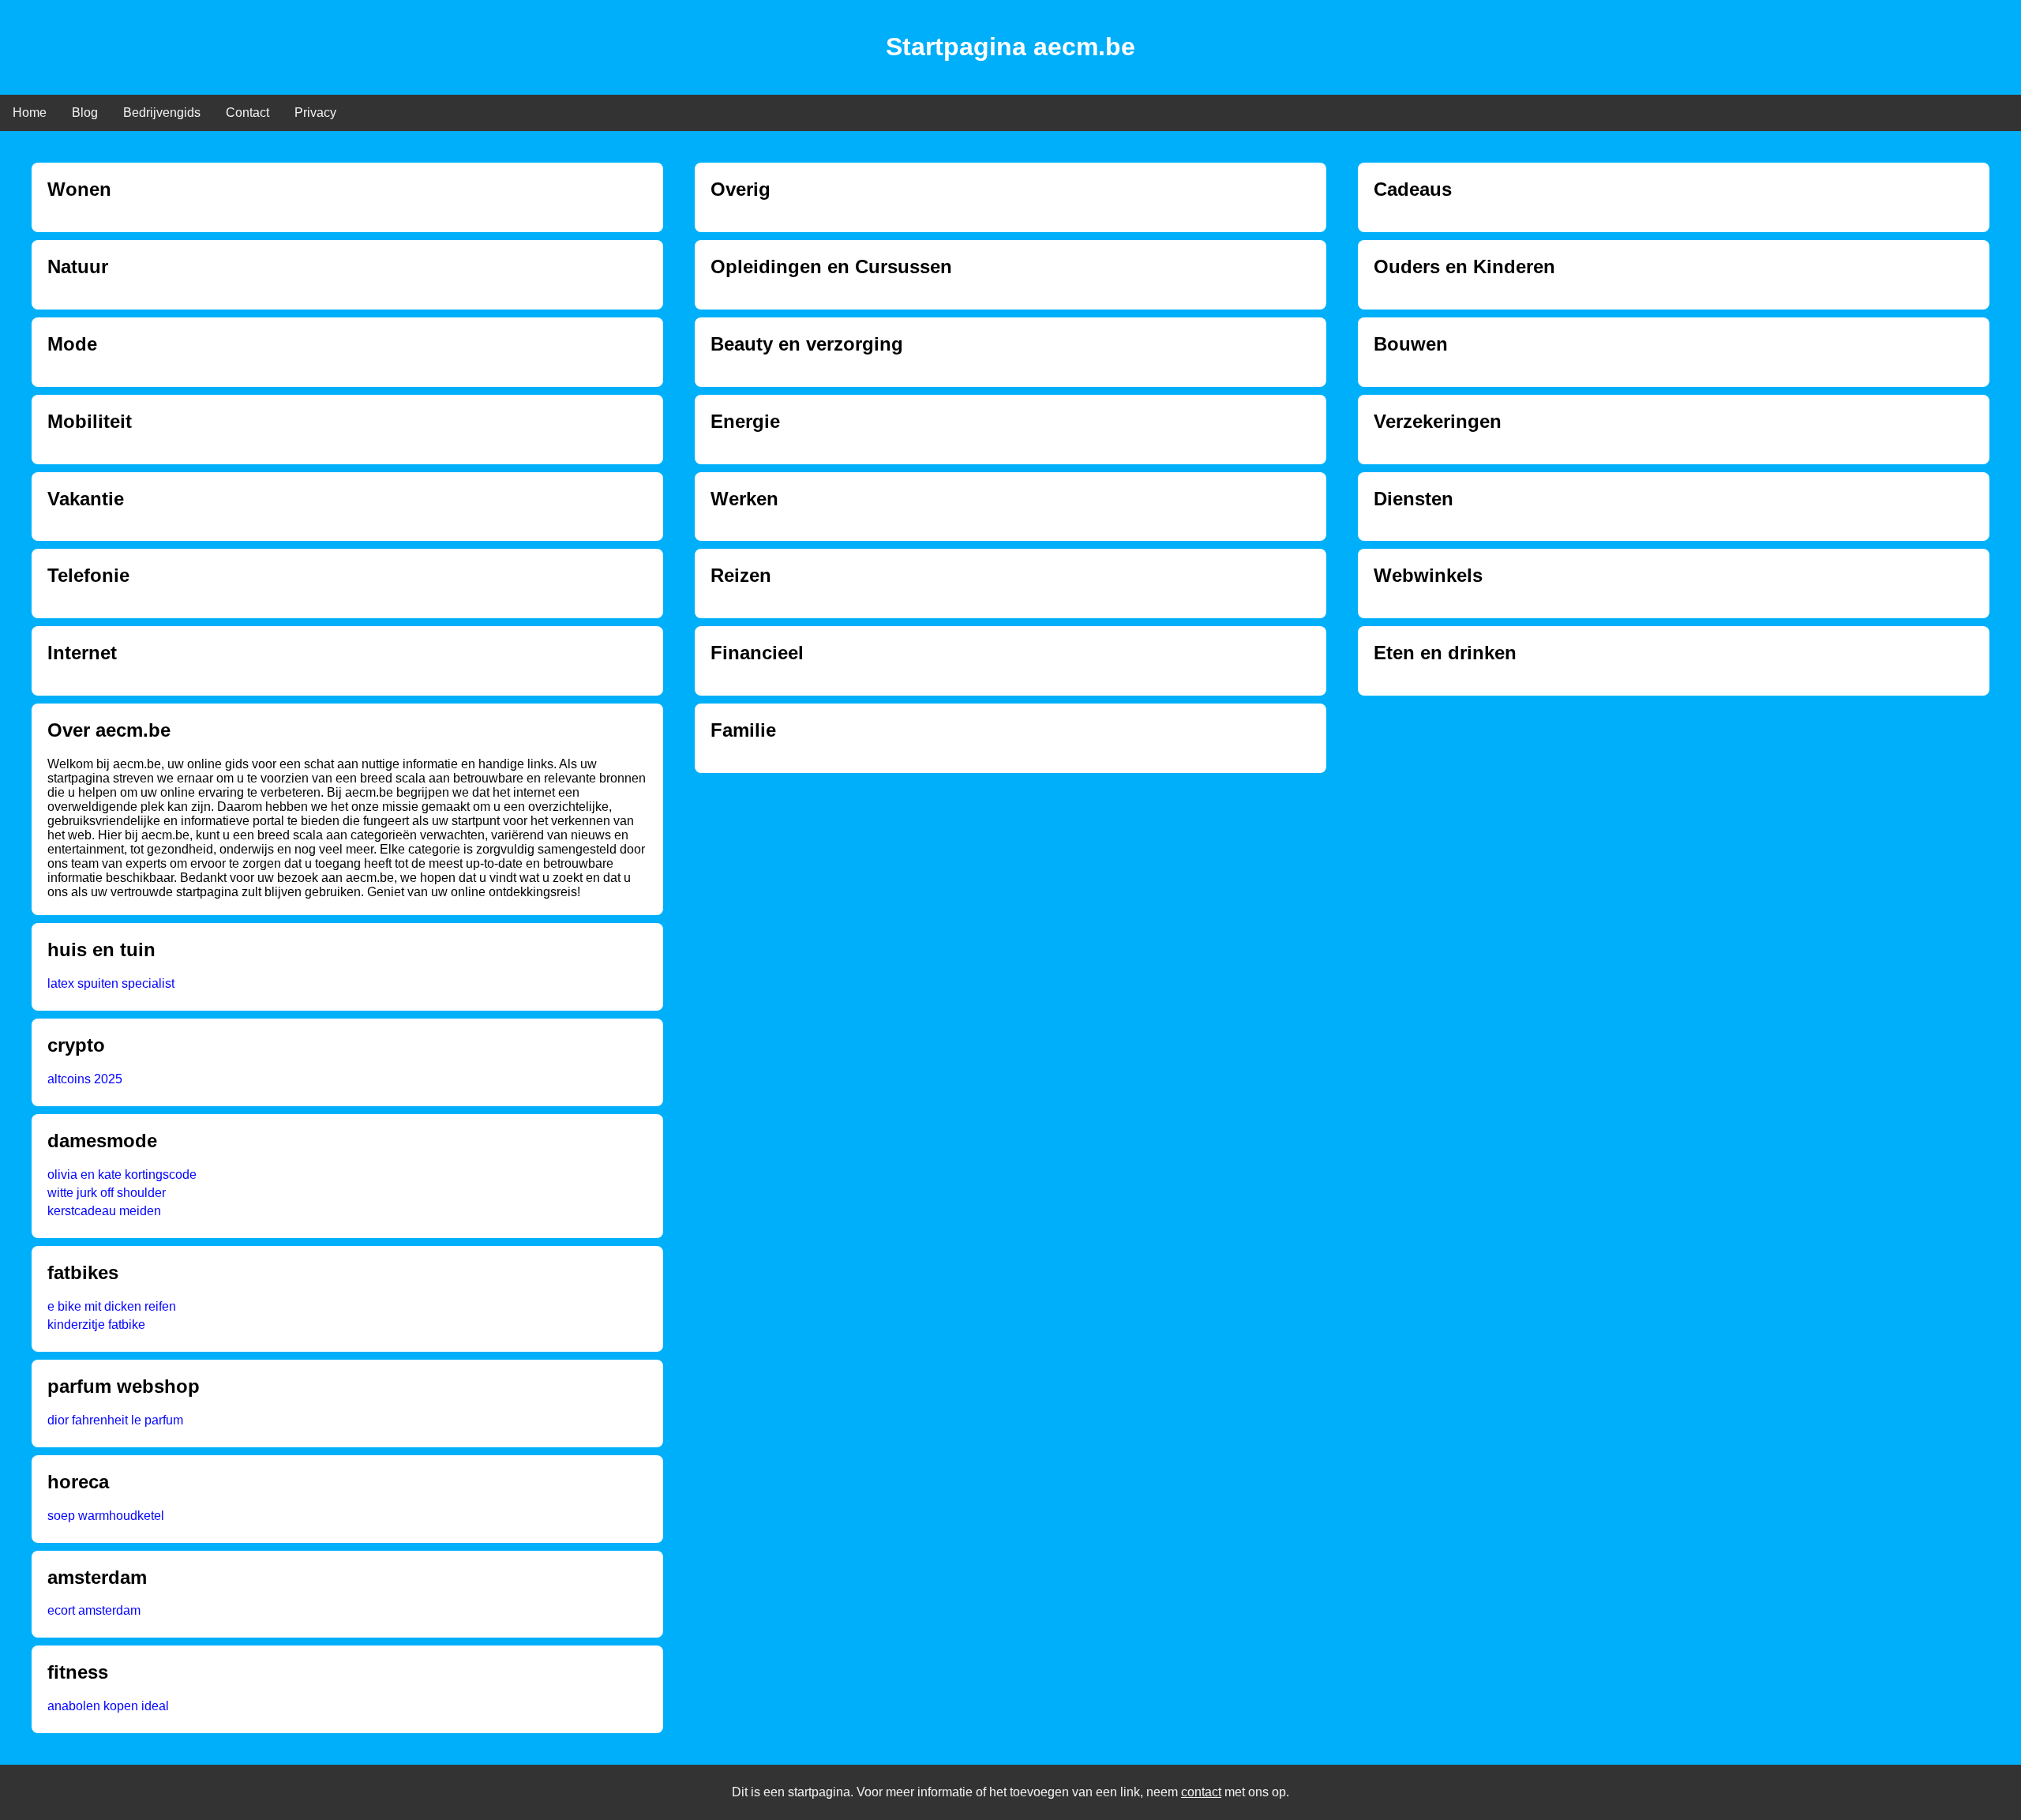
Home (30, 113)
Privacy (315, 113)
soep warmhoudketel (106, 1516)
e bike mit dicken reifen (112, 1306)
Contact (247, 113)
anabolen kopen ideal (108, 1706)
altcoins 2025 (85, 1079)
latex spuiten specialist (111, 983)
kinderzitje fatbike (96, 1325)
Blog (85, 113)
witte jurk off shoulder (107, 1193)
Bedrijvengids (162, 113)
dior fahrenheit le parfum (115, 1420)
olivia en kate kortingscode (122, 1175)
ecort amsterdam (94, 1610)
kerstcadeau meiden (104, 1211)
